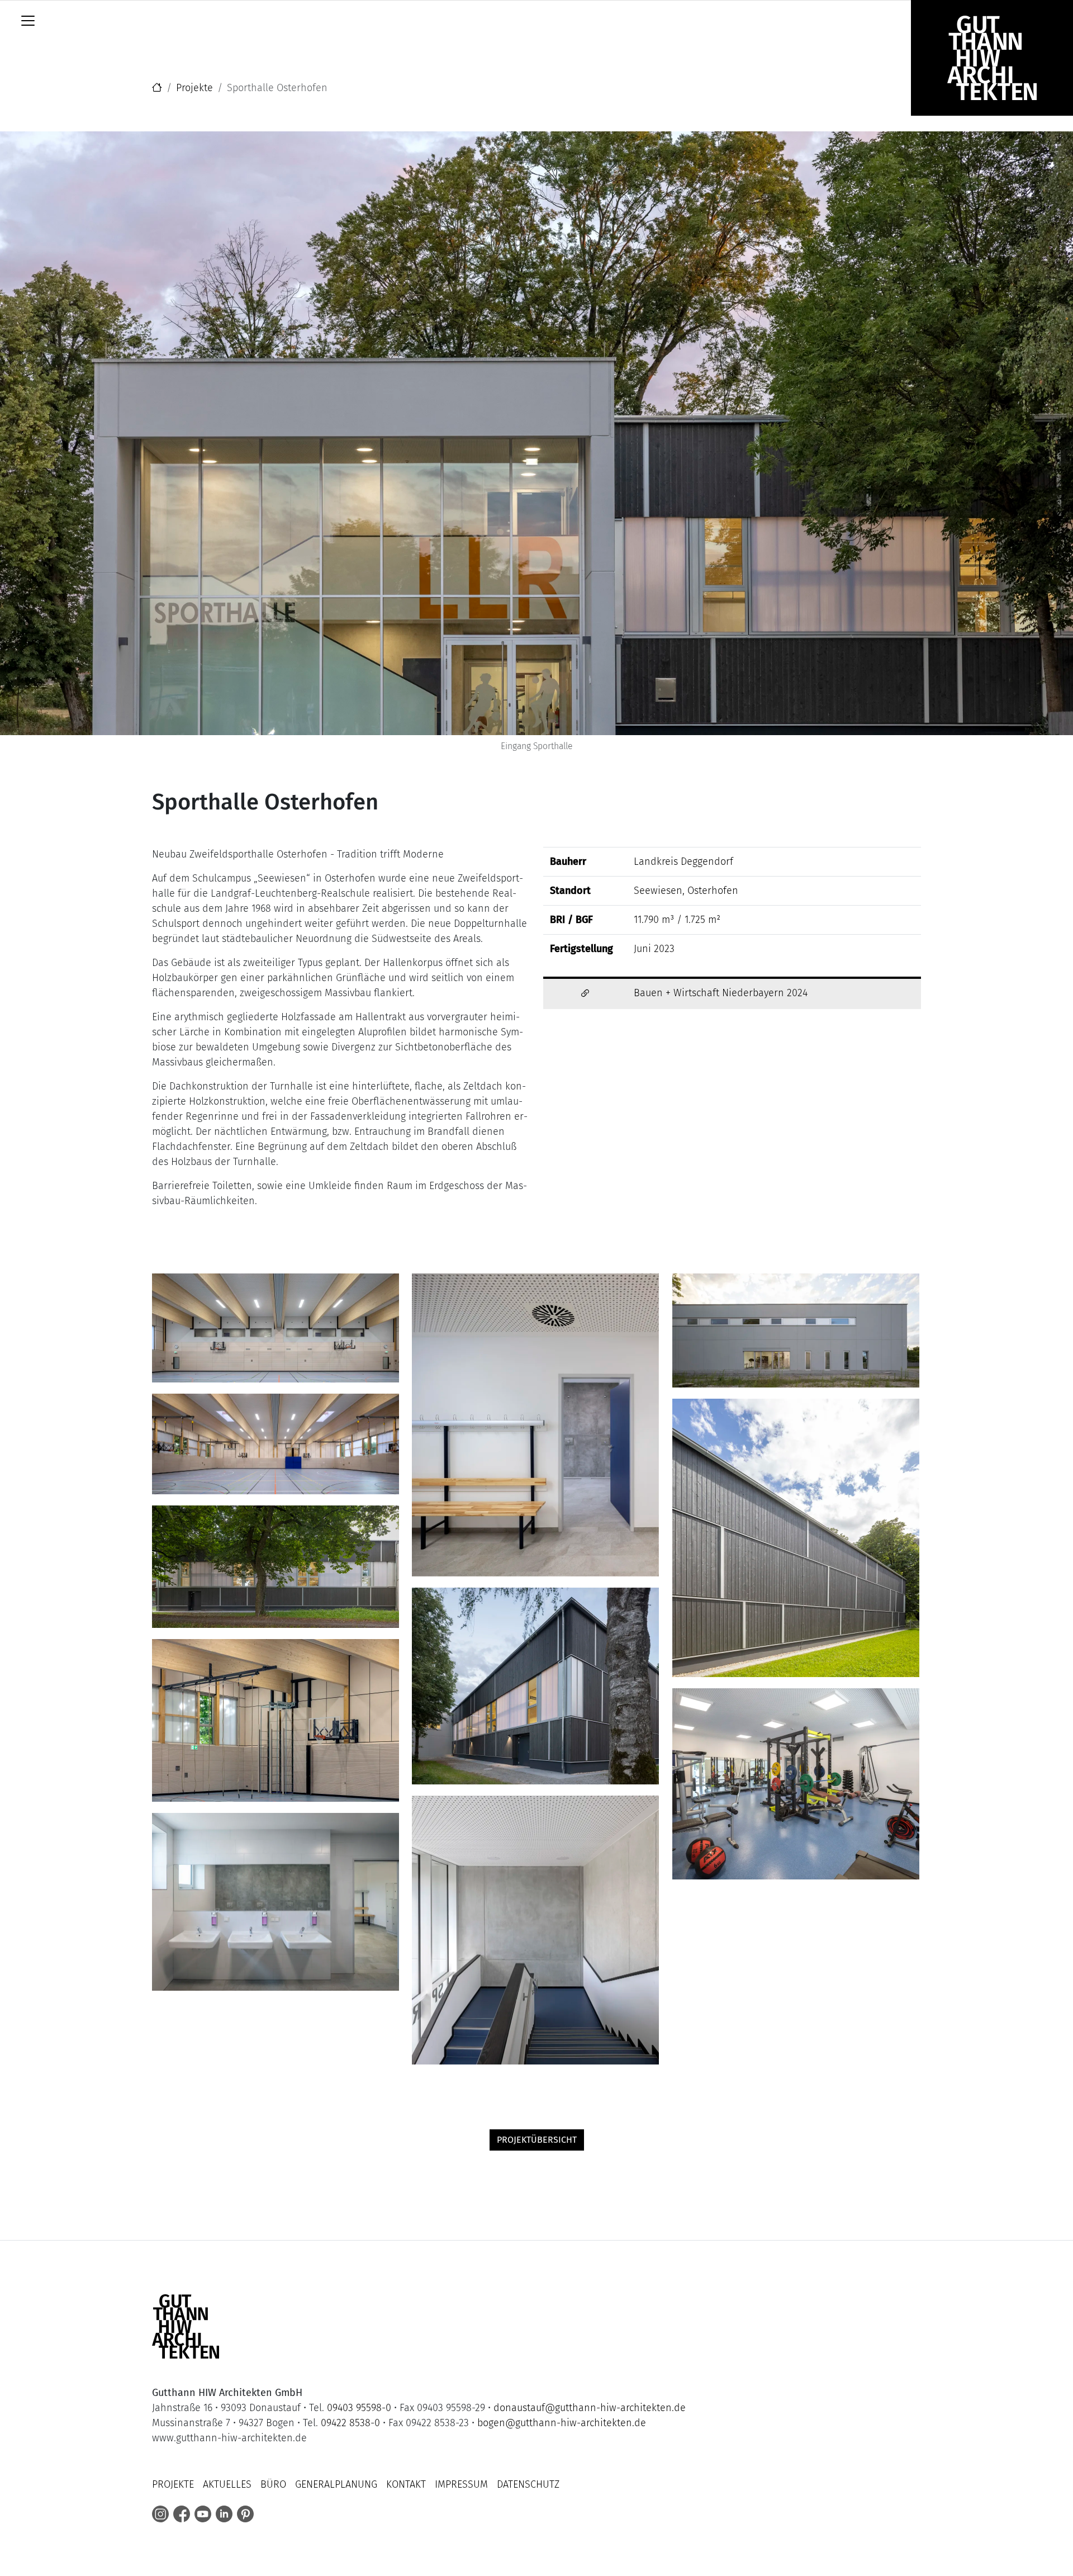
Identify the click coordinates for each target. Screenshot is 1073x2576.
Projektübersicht (537, 2140)
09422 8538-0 (350, 2423)
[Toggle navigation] (28, 21)
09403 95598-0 (359, 2408)
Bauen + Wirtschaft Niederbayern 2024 (721, 993)
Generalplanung (336, 2484)
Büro (273, 2484)
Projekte (194, 88)
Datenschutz (528, 2484)
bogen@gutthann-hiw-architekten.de (562, 2423)
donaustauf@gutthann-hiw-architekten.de (590, 2408)
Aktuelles (227, 2484)
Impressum (461, 2484)
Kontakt (406, 2484)
